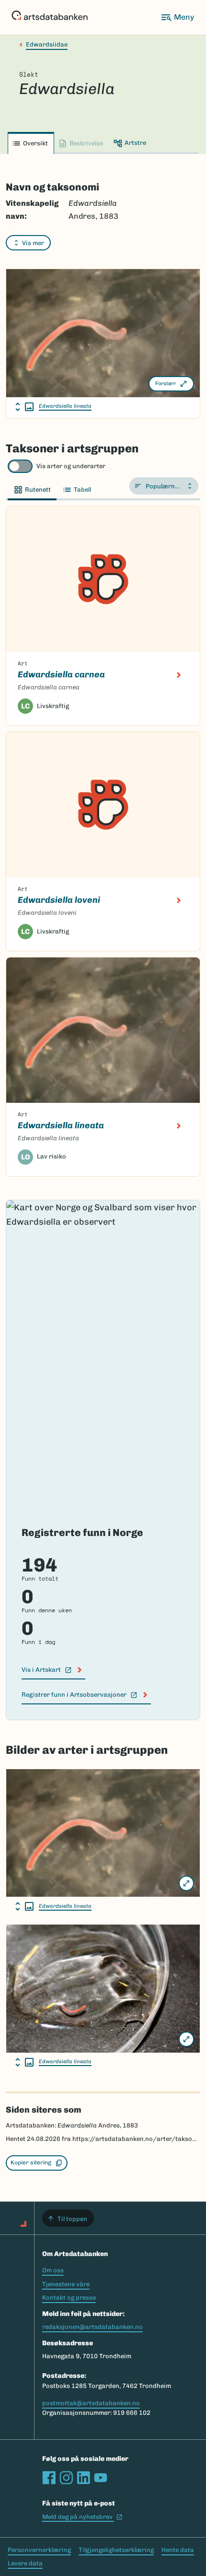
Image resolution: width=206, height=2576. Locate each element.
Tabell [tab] (82, 490)
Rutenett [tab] (38, 490)
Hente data (178, 2550)
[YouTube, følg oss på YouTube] (101, 2478)
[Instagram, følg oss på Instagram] (66, 2478)
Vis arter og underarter (71, 466)
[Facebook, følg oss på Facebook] (49, 2478)
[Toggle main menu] (177, 17)
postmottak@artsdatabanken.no (91, 2403)
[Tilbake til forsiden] (50, 17)
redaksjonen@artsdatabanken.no (92, 2327)
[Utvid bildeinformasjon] (24, 407)
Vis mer (33, 243)
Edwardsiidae (47, 44)
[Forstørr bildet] (186, 1883)
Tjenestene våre (66, 2284)
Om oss (53, 2270)
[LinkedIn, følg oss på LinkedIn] (83, 2478)
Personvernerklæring (39, 2550)
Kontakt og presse (69, 2298)
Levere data (25, 2563)
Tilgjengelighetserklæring (116, 2550)
